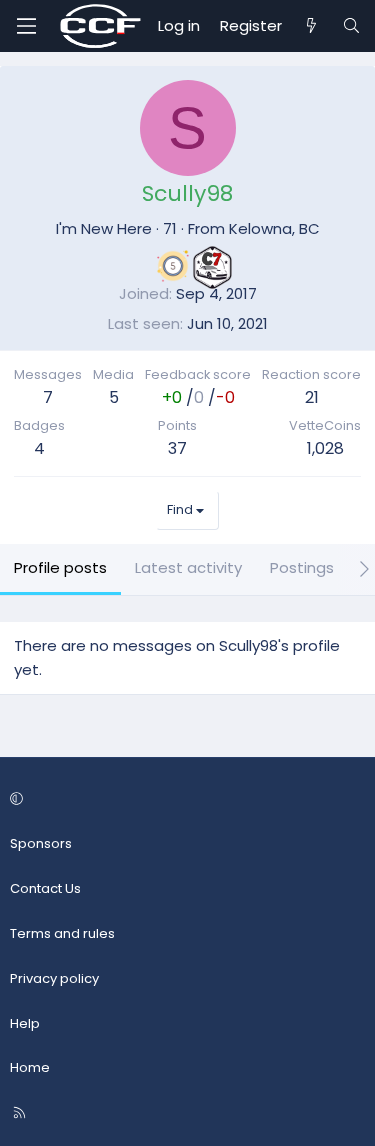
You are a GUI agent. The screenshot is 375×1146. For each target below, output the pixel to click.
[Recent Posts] (311, 26)
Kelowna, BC (274, 228)
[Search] (351, 26)
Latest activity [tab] (188, 567)
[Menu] (26, 26)
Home (30, 1067)
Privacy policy (54, 978)
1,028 (325, 448)
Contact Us (45, 888)
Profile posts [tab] (60, 567)
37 (177, 448)
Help (25, 1023)
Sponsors (41, 843)
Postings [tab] (302, 567)
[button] (184, 800)
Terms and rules (62, 933)
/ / (198, 397)
